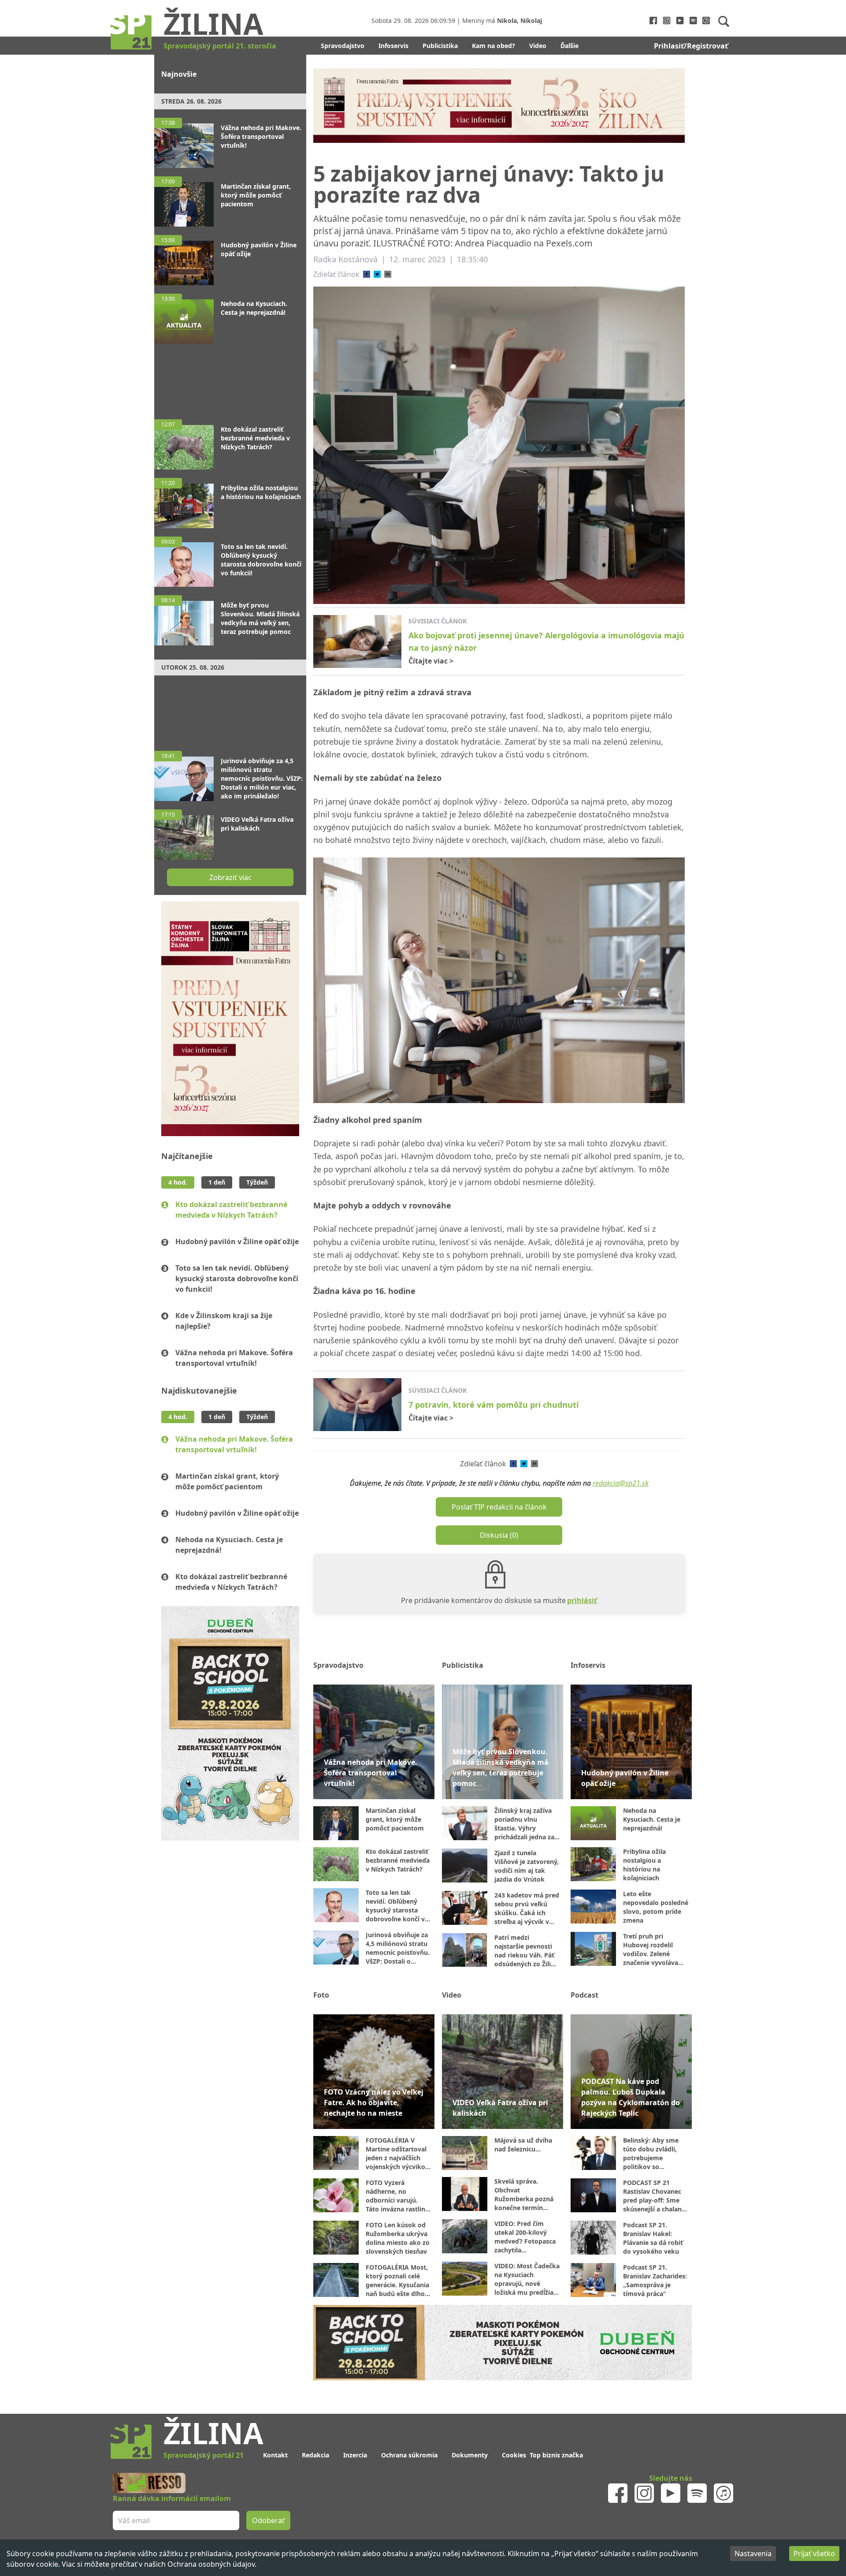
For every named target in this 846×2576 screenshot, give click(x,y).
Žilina (213, 23)
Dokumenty (470, 2455)
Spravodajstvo (343, 46)
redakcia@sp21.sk (621, 1483)
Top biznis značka (556, 2455)
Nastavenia (753, 2554)
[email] (388, 274)
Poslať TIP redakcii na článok (499, 1507)
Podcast (584, 1995)
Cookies (514, 2455)
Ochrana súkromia (409, 2455)
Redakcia (315, 2455)
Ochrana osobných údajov (211, 2564)
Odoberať (268, 2520)
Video (538, 46)
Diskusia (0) (499, 1535)
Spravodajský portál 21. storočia (220, 46)
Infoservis (393, 46)
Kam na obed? (493, 46)
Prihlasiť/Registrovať (691, 46)
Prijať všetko (814, 2554)
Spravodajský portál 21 (204, 2455)
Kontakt (275, 2455)
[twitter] (377, 274)
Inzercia (355, 2455)
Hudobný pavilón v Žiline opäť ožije (237, 1241)
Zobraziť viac (230, 877)
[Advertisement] (230, 377)
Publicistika (440, 46)
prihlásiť (582, 1600)
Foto (321, 1995)
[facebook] (367, 274)
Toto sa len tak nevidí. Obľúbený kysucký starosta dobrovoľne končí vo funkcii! (237, 1279)
